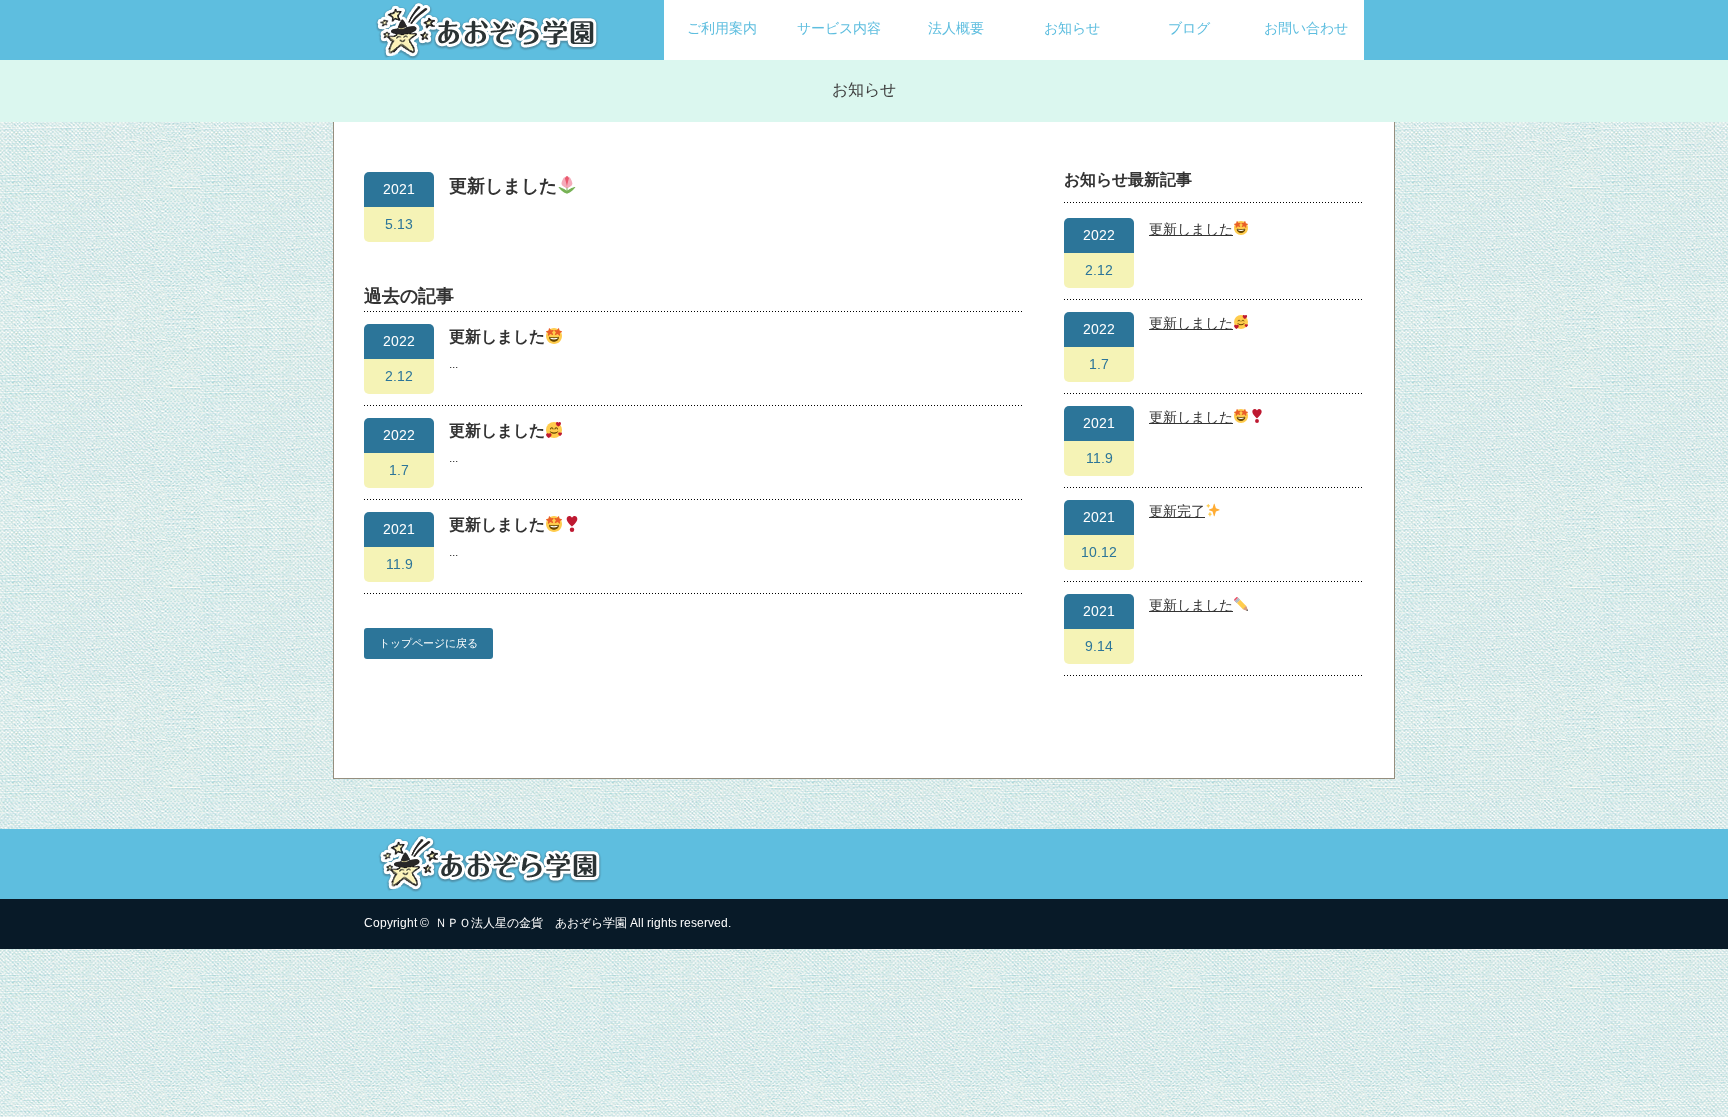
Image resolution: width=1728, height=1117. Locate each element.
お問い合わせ (1306, 28)
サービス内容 (839, 28)
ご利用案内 (722, 28)
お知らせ (1072, 28)
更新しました (497, 336)
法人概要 (956, 28)
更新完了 (1177, 511)
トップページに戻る (428, 643)
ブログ (1189, 28)
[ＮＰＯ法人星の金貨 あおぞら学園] (489, 50)
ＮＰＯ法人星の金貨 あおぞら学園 (531, 923)
